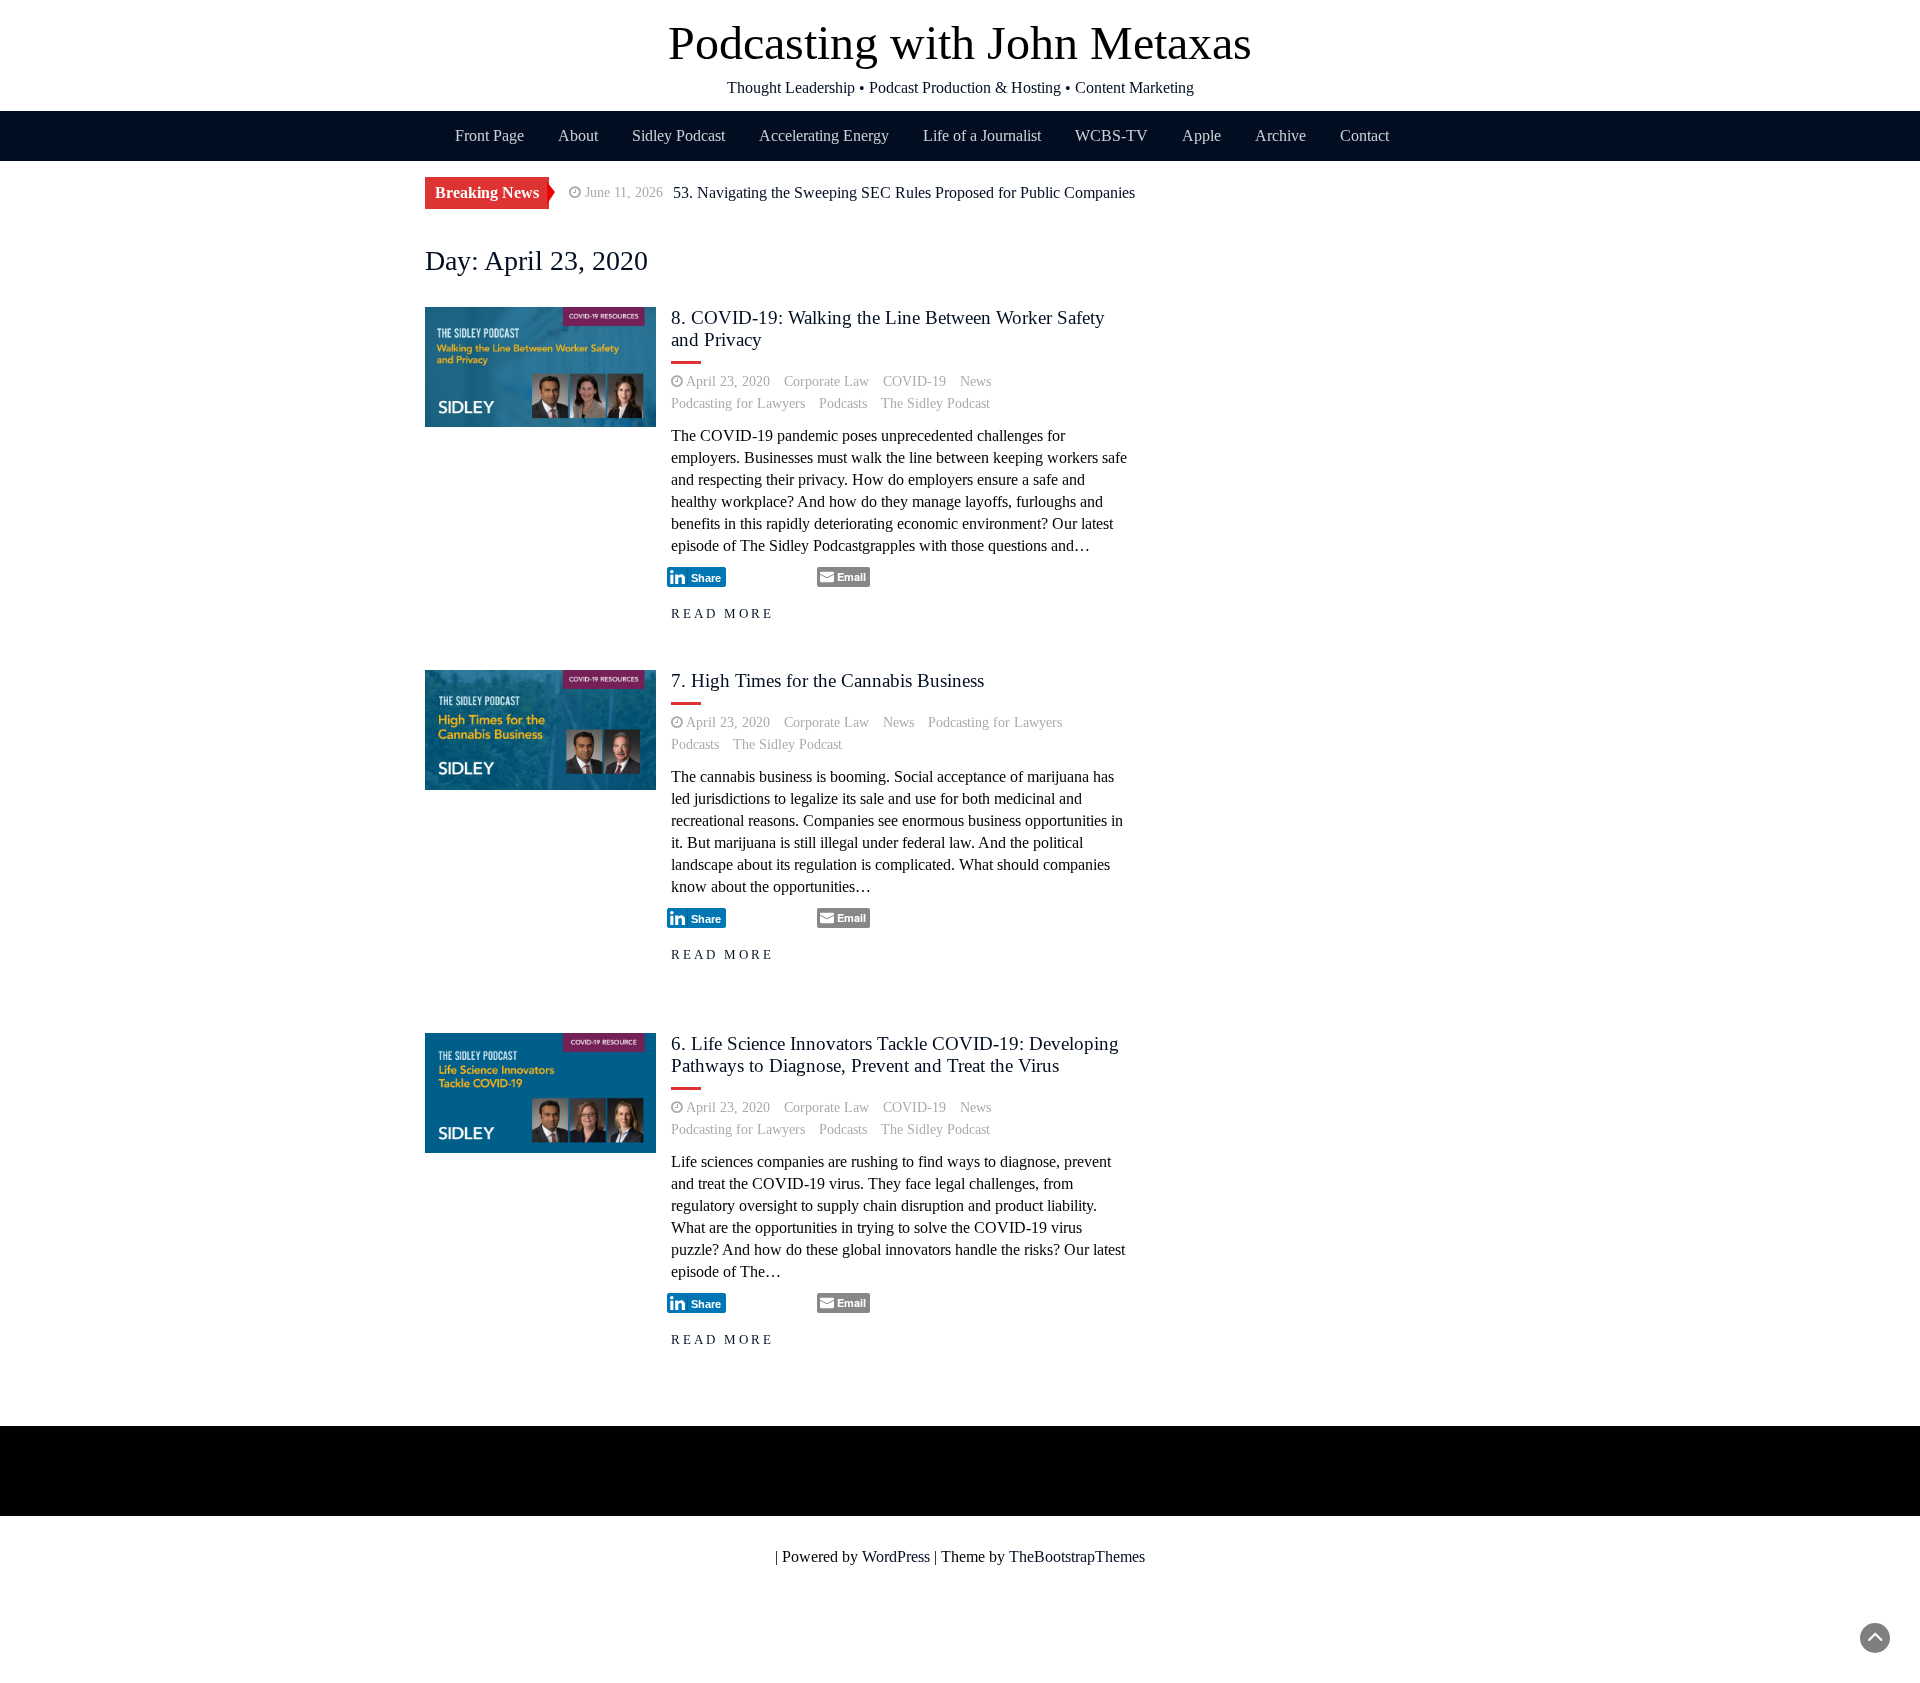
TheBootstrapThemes (1077, 1556)
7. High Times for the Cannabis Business (827, 680)
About (578, 135)
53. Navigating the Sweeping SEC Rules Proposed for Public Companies (904, 192)
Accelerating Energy (824, 135)
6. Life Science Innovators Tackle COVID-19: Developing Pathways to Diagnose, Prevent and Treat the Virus (895, 1054)
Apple (1201, 135)
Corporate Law (826, 381)
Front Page (489, 135)
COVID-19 (914, 381)
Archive (1280, 135)
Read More (722, 614)
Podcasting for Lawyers (738, 403)
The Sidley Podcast (935, 403)
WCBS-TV (1111, 135)
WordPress (896, 1556)
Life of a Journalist (982, 135)
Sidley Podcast (678, 135)
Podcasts (843, 403)
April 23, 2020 (728, 381)
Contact (1364, 135)
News (975, 381)
